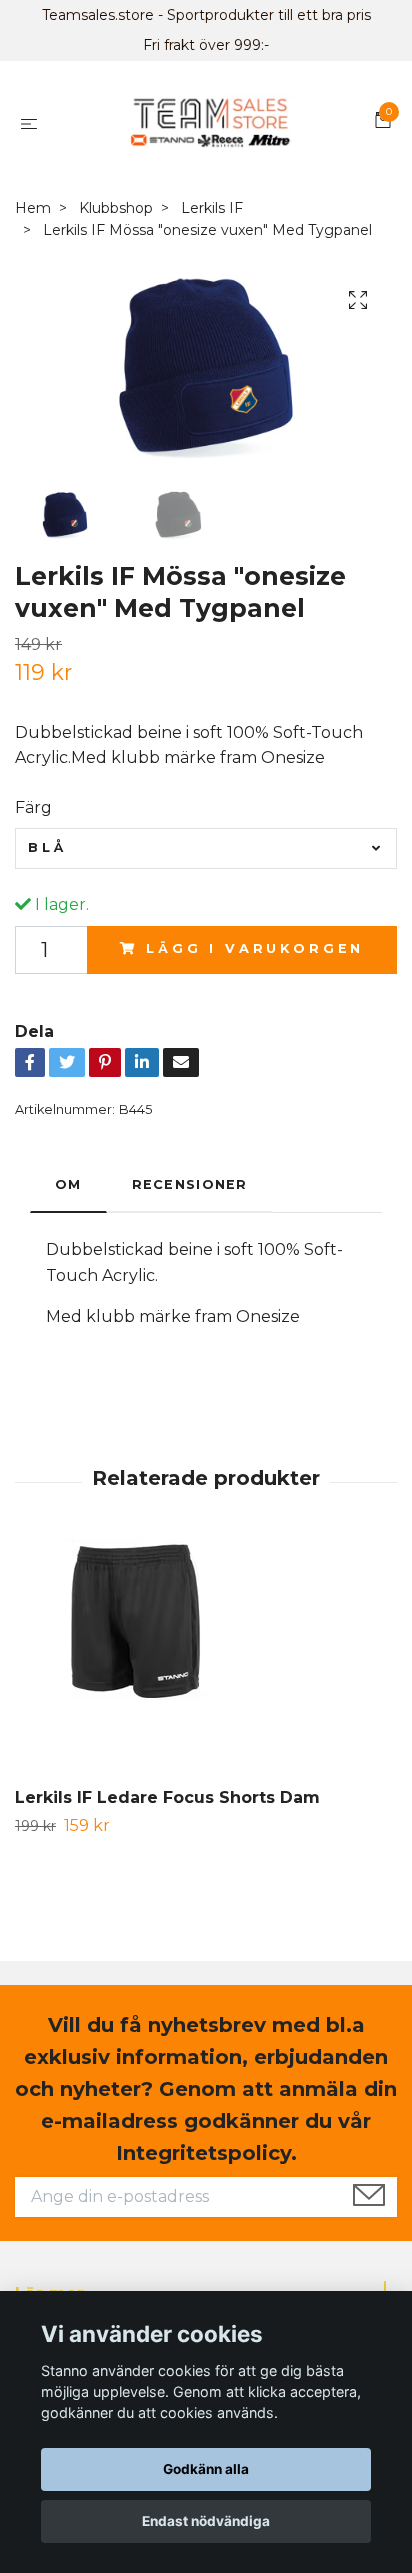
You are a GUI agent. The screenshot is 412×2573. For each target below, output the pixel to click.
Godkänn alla (206, 2469)
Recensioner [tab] (190, 1184)
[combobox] (206, 848)
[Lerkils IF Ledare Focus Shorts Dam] (206, 1663)
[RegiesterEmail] (369, 2197)
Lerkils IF (212, 208)
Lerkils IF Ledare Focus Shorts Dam (167, 1797)
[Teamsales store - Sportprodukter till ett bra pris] (209, 123)
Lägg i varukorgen (255, 948)
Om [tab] (68, 1184)
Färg (33, 807)
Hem (33, 208)
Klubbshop (116, 208)
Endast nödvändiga (206, 2521)
